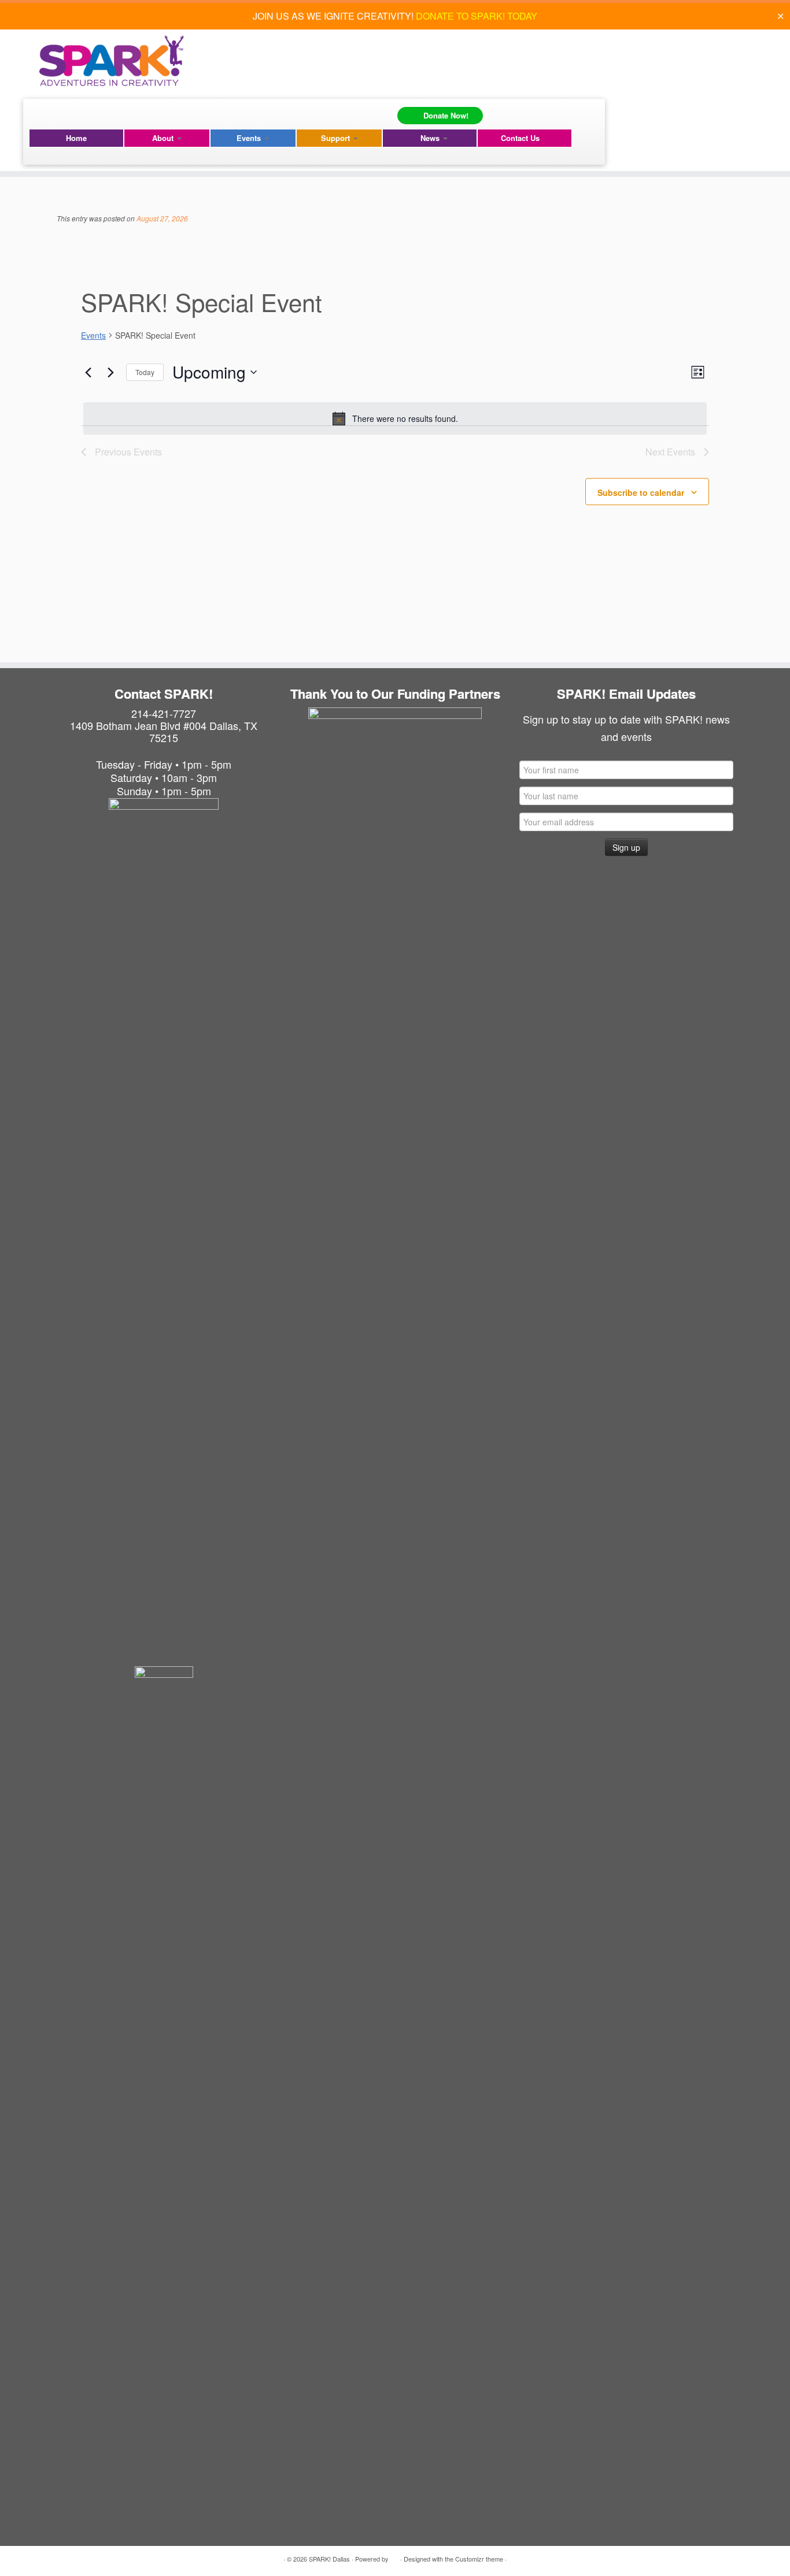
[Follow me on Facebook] (40, 113)
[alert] (395, 418)
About (164, 138)
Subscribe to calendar (641, 492)
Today (145, 372)
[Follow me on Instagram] (57, 113)
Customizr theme (479, 2559)
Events (250, 138)
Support (337, 138)
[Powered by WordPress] (394, 2556)
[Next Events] (110, 372)
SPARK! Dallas (329, 2559)
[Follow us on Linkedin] (74, 113)
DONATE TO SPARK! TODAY (477, 16)
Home (76, 138)
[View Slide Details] (395, 794)
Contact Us (520, 138)
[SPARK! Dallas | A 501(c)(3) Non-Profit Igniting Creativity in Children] (111, 61)
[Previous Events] (88, 372)
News (431, 138)
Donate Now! (446, 115)
